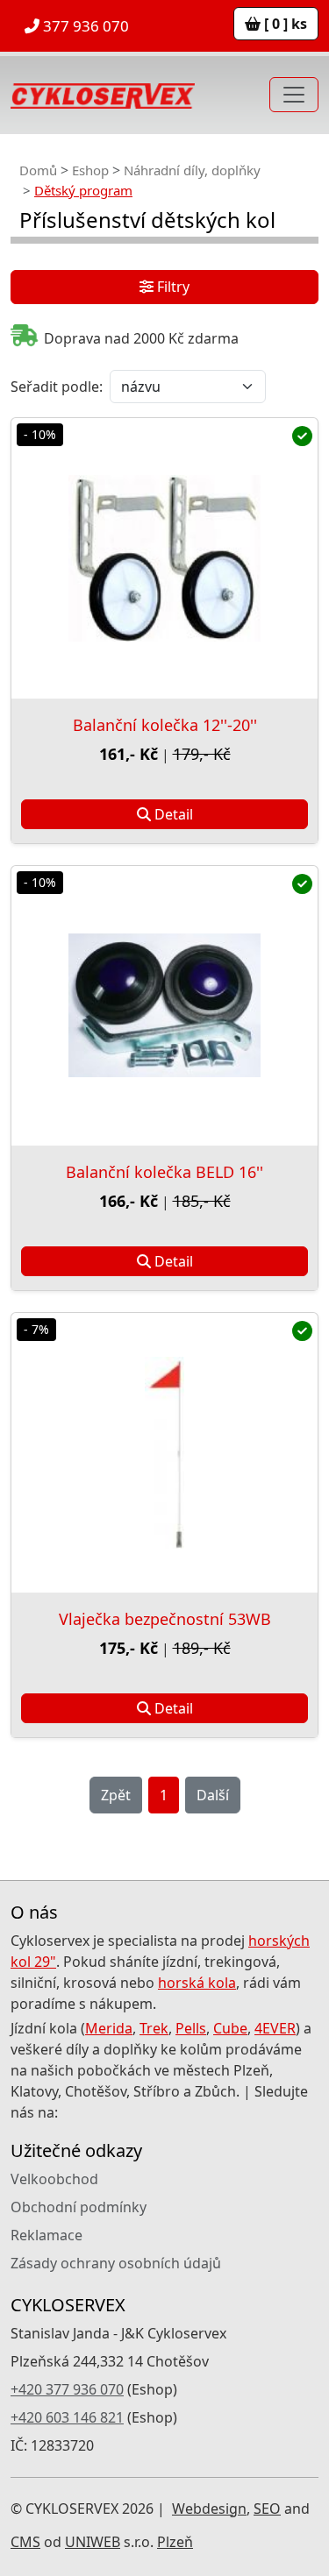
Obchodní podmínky (79, 2207)
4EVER (275, 2028)
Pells (191, 2028)
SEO (267, 2509)
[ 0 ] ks (284, 24)
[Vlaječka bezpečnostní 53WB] (164, 1453)
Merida (109, 2028)
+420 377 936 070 (67, 2389)
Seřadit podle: (57, 387)
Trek (154, 2028)
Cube (230, 2028)
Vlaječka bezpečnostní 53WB (165, 1619)
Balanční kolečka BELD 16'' (164, 1172)
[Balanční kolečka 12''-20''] (164, 558)
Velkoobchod (54, 2179)
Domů (38, 170)
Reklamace (46, 2235)
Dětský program (83, 190)
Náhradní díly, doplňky (192, 170)
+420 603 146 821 (67, 2417)
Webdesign (209, 2509)
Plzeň (175, 2542)
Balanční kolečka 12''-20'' (165, 725)
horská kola (197, 1983)
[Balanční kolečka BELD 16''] (164, 1006)
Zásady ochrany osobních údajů (116, 2263)
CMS (25, 2542)
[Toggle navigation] (294, 95)
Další (213, 1795)
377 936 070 (84, 26)
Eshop (90, 170)
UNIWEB (93, 2542)
